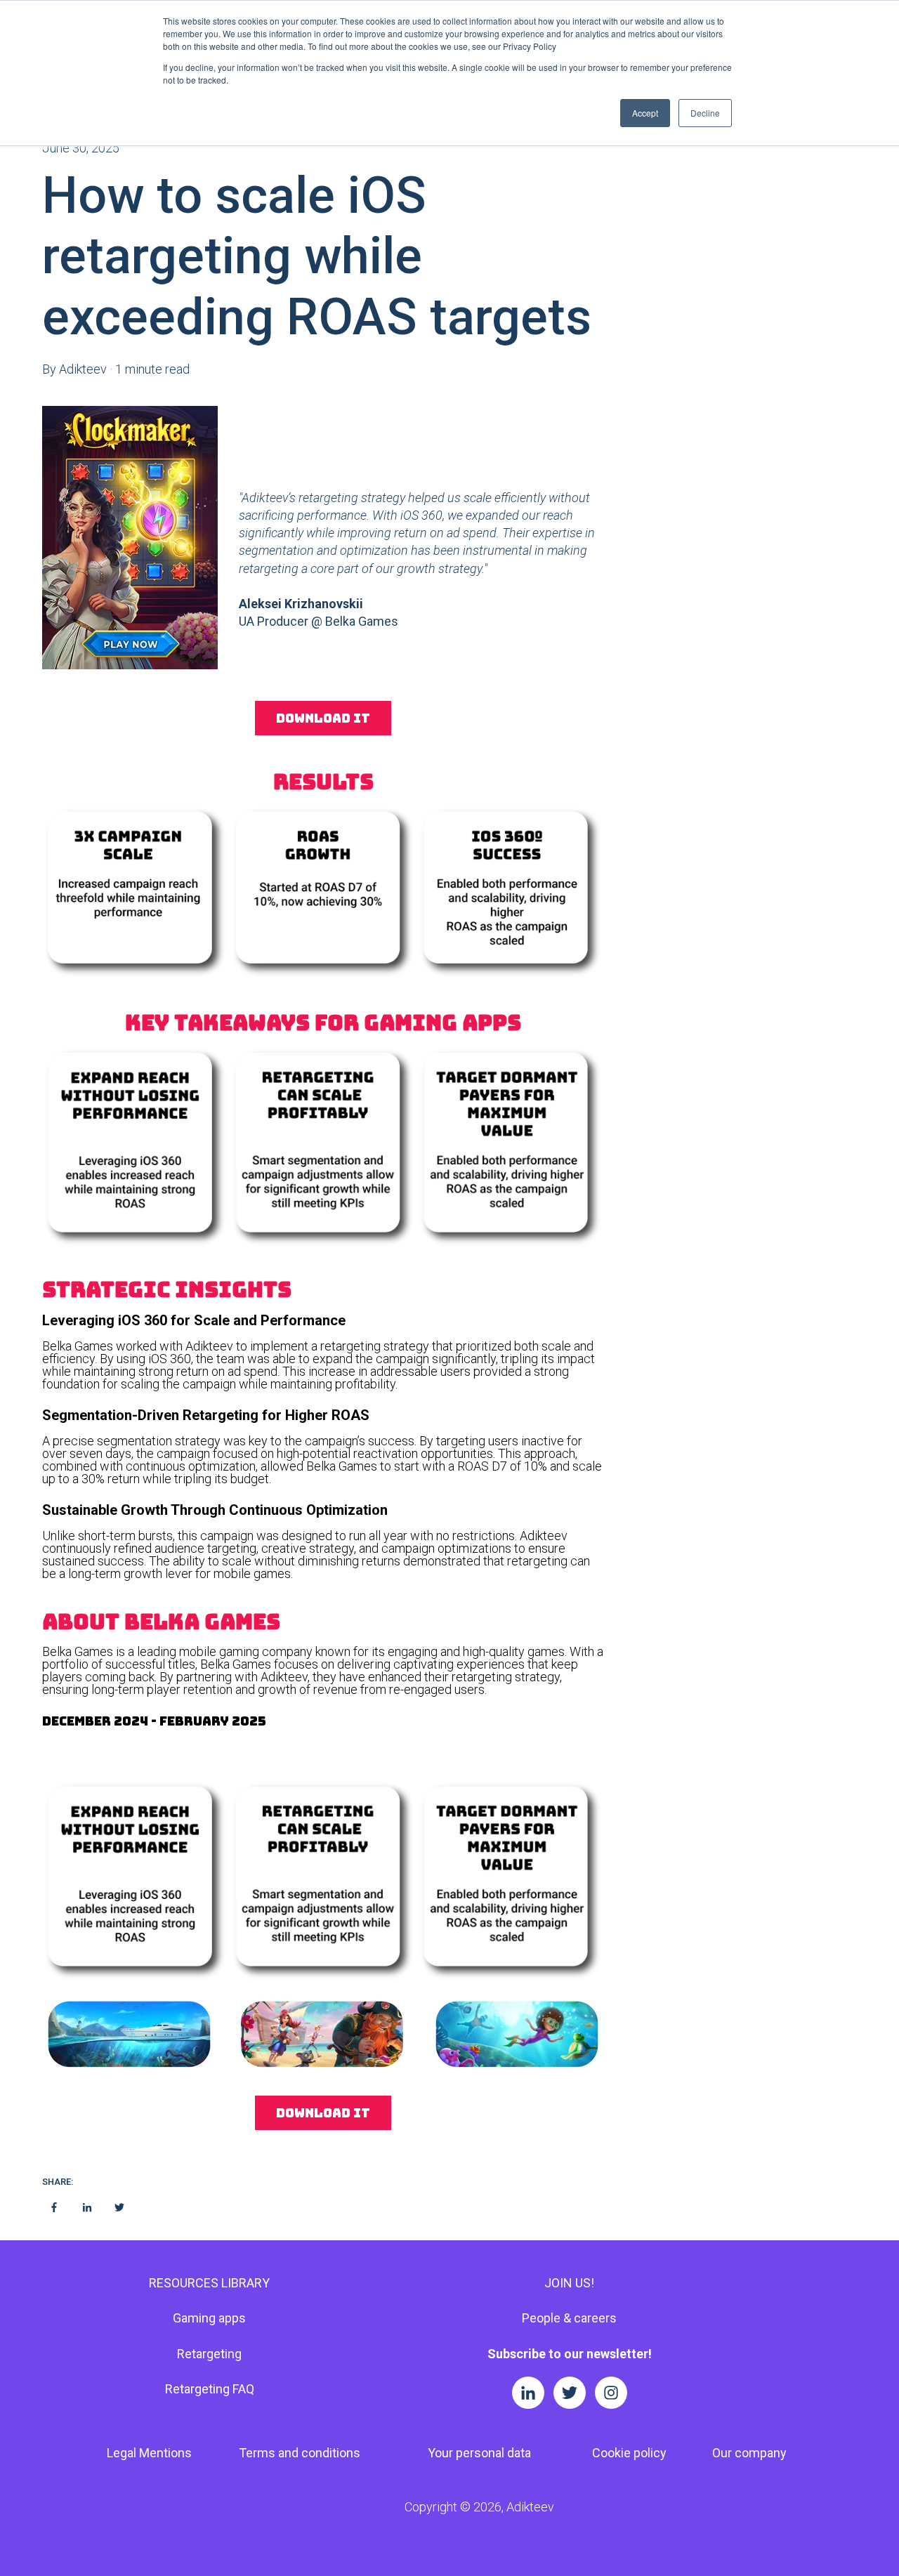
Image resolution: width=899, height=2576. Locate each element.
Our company (749, 2453)
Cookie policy (629, 2453)
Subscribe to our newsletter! (570, 2354)
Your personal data (479, 2453)
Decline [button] (705, 113)
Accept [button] (645, 113)
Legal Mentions (149, 2453)
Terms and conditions (300, 2453)
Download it (323, 718)
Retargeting (209, 2354)
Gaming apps (209, 2318)
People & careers (569, 2318)
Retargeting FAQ (210, 2389)
